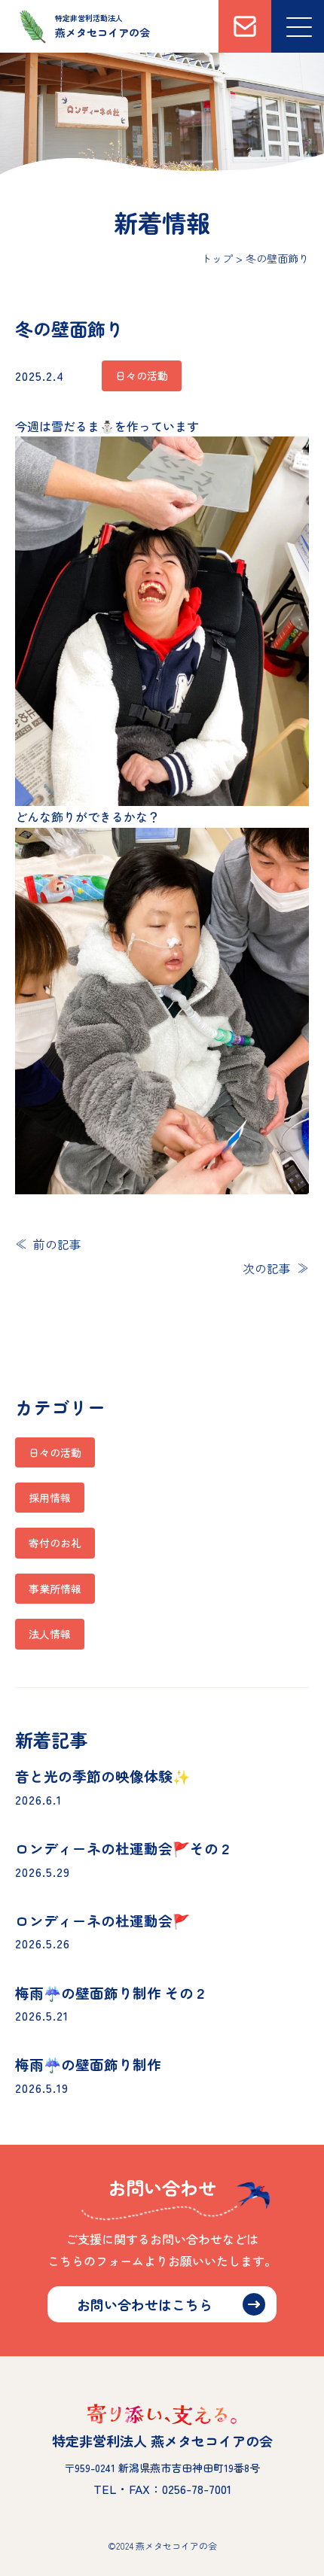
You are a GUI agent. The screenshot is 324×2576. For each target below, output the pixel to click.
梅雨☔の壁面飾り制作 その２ (112, 1992)
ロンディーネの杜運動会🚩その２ (124, 1848)
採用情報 (50, 1498)
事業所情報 (55, 1589)
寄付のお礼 (55, 1543)
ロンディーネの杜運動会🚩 (102, 1920)
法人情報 (50, 1634)
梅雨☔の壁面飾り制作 (88, 2064)
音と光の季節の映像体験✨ (102, 1776)
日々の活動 (55, 1452)
